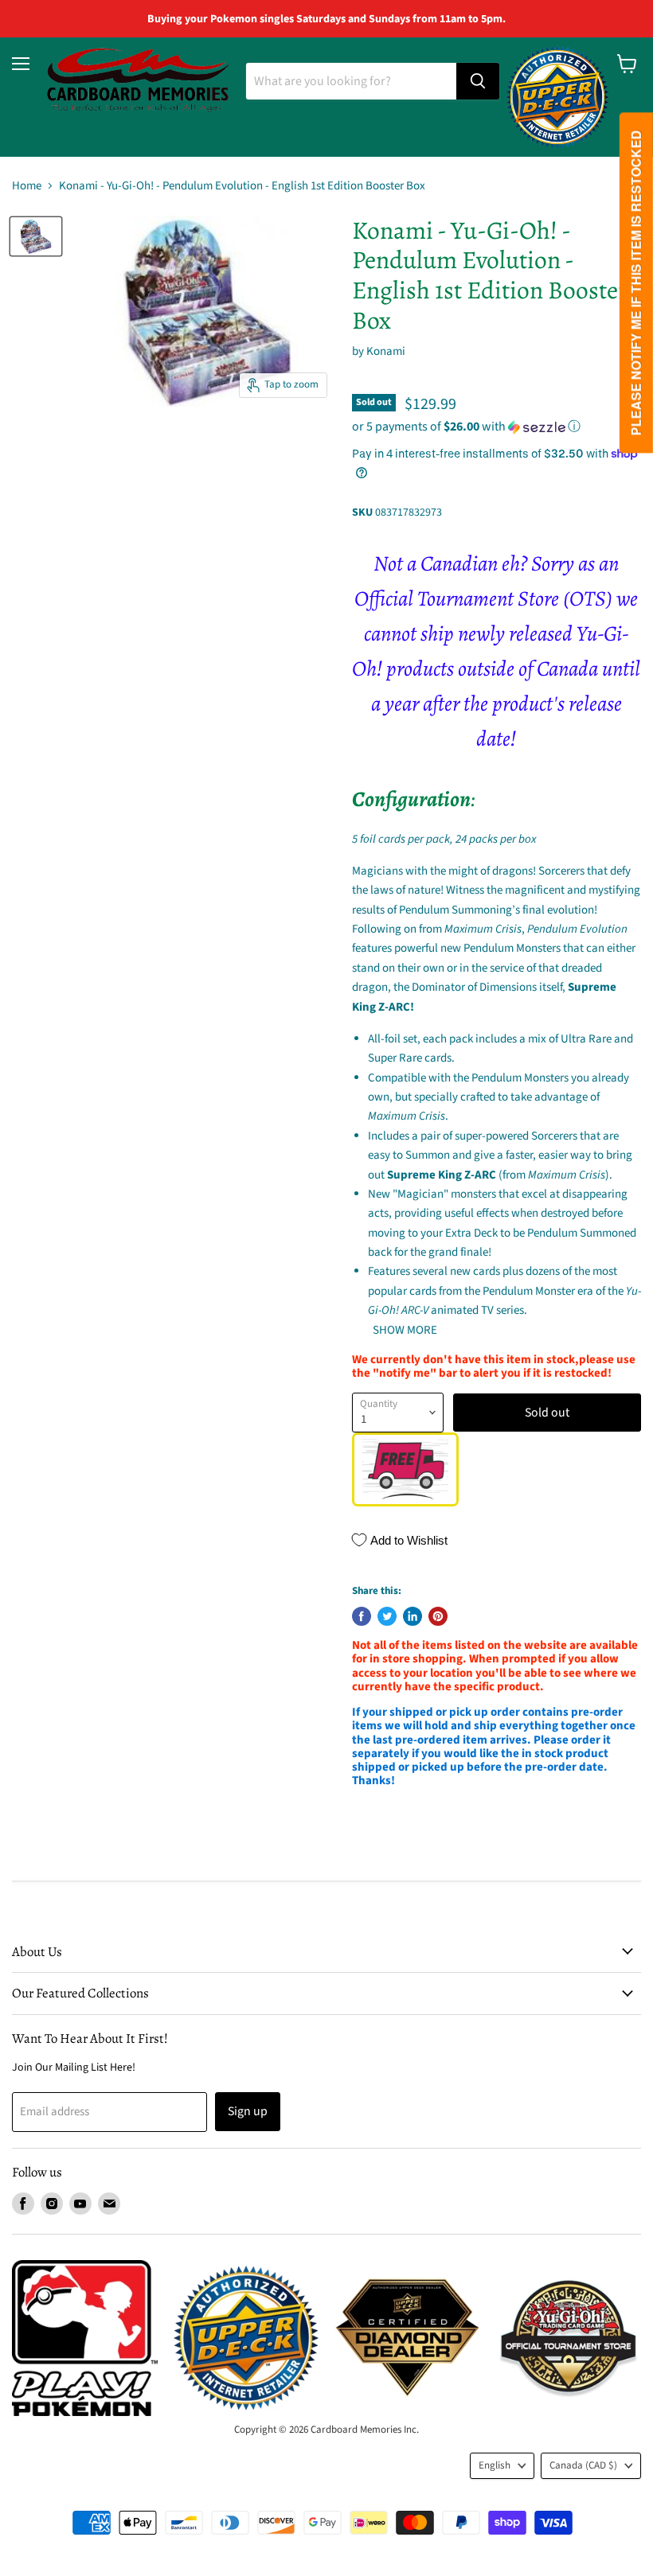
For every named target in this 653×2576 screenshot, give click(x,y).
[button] (497, 427)
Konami (386, 351)
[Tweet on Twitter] (387, 1616)
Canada (583, 2465)
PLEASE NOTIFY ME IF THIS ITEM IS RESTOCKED (636, 283)
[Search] (478, 81)
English (495, 2465)
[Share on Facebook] (362, 1616)
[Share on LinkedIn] (413, 1616)
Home (27, 186)
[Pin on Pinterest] (438, 1616)
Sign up (248, 2111)
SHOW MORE (404, 1330)
